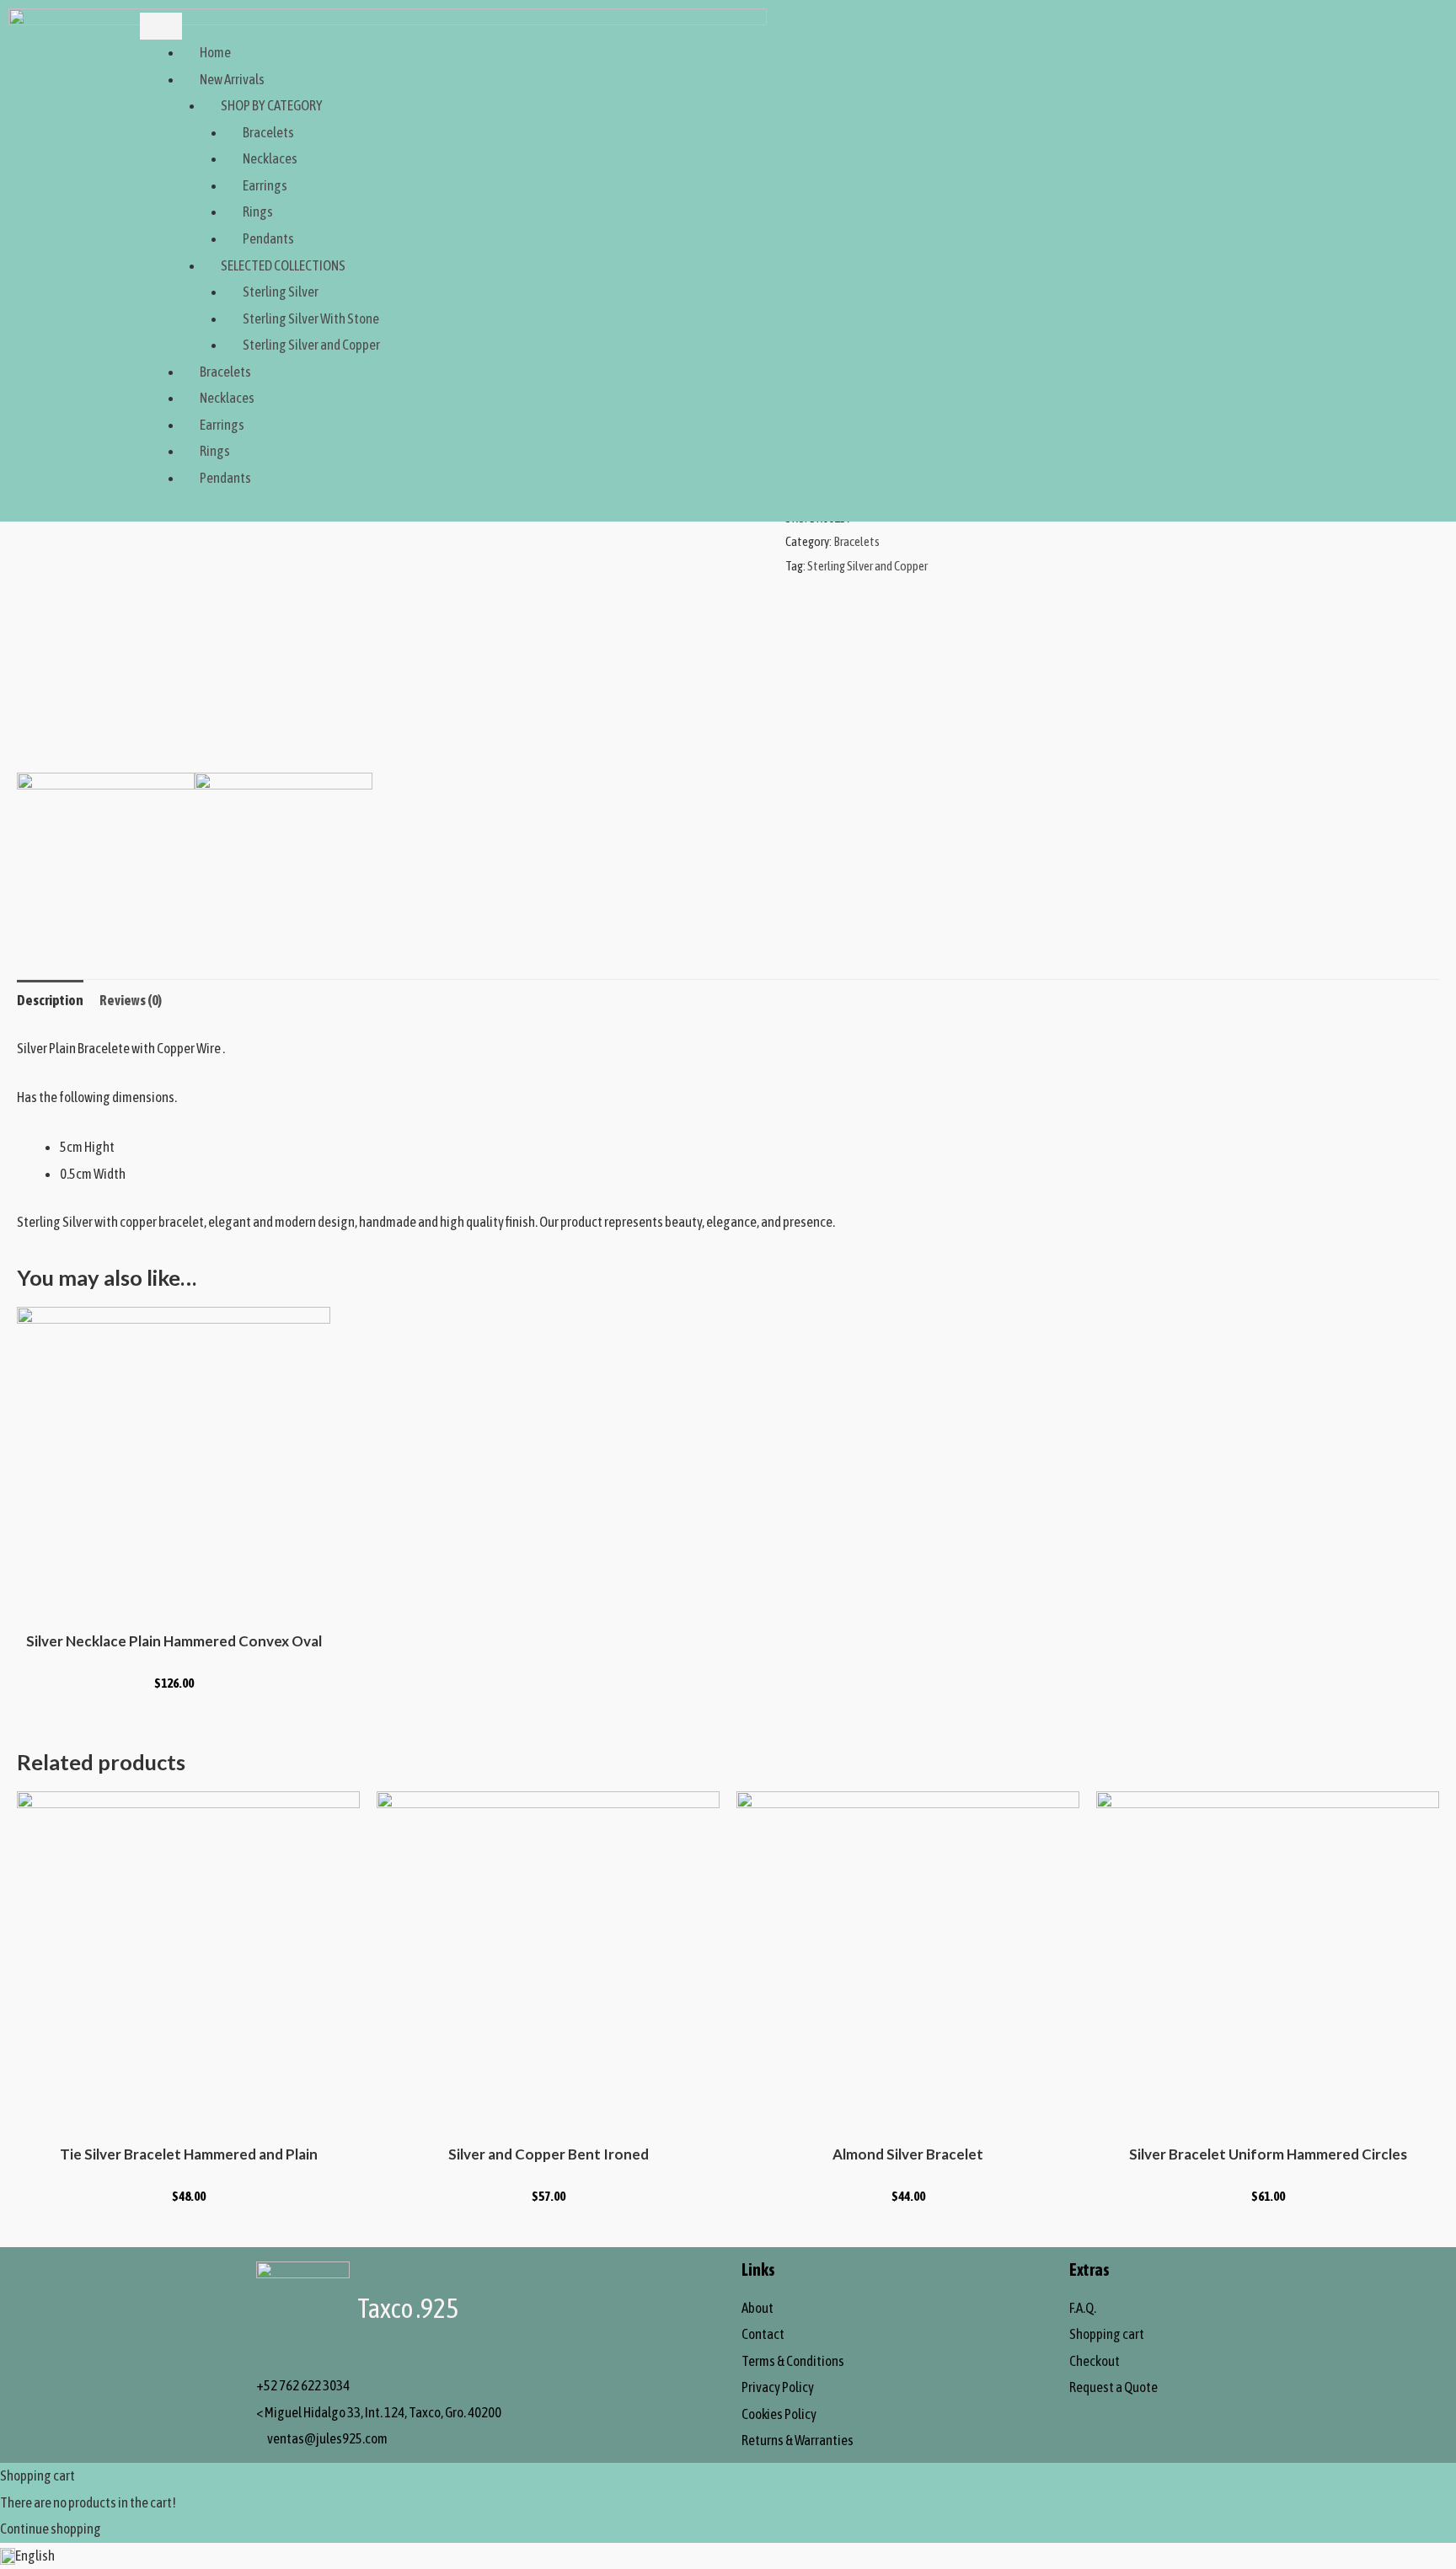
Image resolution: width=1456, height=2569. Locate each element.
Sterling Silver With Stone (311, 318)
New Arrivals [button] (232, 79)
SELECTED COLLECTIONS (283, 265)
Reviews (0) (131, 1000)
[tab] (50, 1001)
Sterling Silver (281, 292)
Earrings (265, 185)
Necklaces (270, 158)
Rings (258, 211)
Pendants (268, 238)
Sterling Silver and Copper (311, 345)
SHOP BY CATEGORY (272, 105)
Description (50, 1000)
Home (215, 52)
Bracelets (268, 132)
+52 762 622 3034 (303, 2385)
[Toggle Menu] (161, 26)
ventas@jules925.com (327, 2438)
